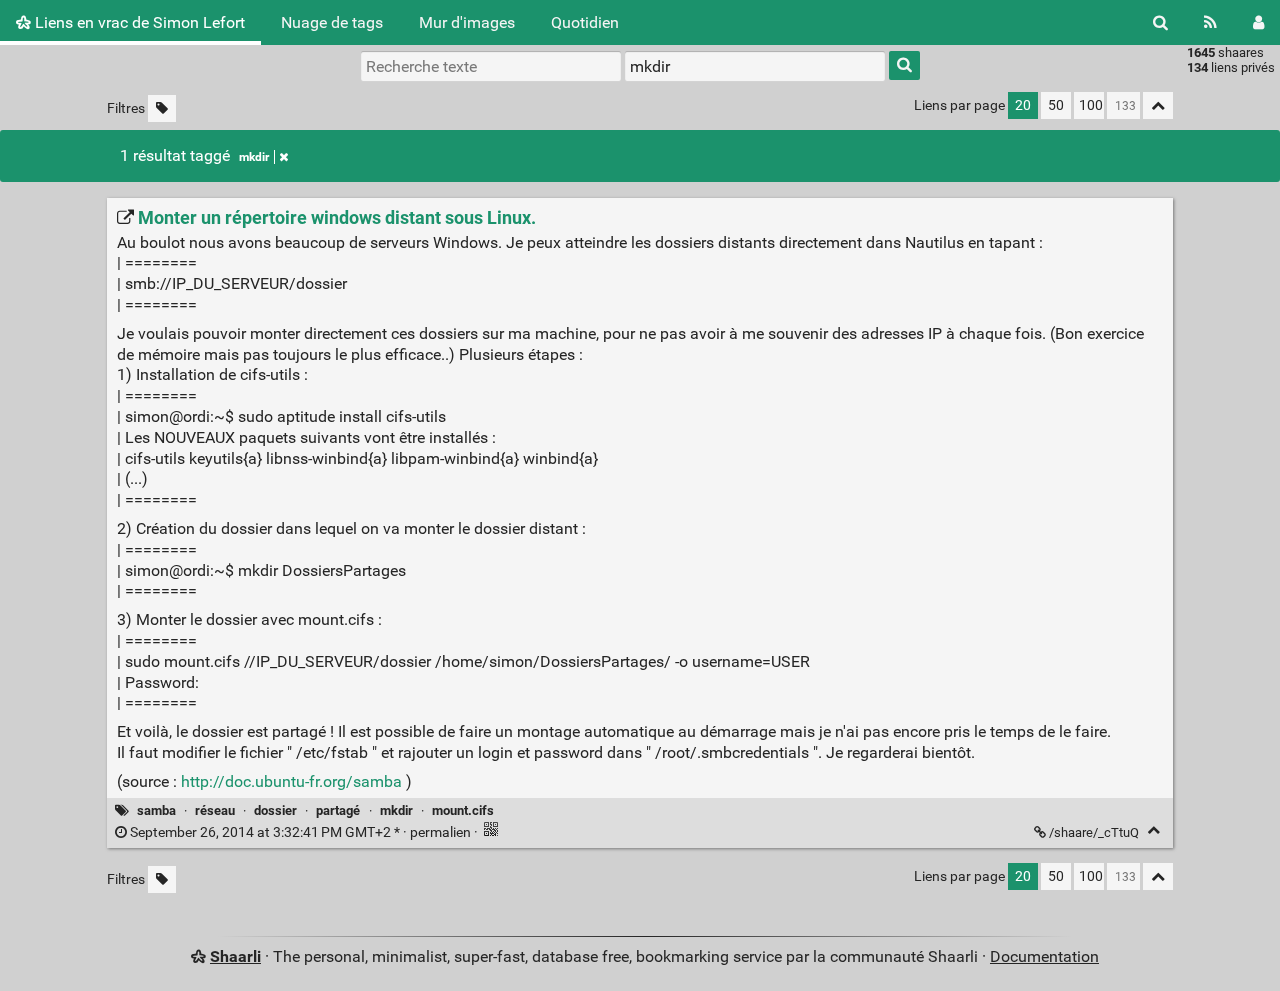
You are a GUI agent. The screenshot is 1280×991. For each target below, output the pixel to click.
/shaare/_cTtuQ (1094, 832)
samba (156, 810)
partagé (338, 810)
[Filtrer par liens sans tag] (162, 108)
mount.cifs (463, 810)
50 (1056, 105)
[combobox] (755, 66)
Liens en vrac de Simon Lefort (138, 22)
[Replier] (1153, 830)
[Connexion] (1258, 22)
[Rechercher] (1160, 22)
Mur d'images (467, 22)
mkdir (254, 157)
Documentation (1044, 956)
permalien (300, 832)
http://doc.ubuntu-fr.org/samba (291, 781)
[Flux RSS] (1210, 22)
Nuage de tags (332, 22)
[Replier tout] (1158, 105)
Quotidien (585, 22)
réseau (215, 810)
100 (1091, 105)
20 (1023, 105)
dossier (275, 810)
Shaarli (235, 956)
